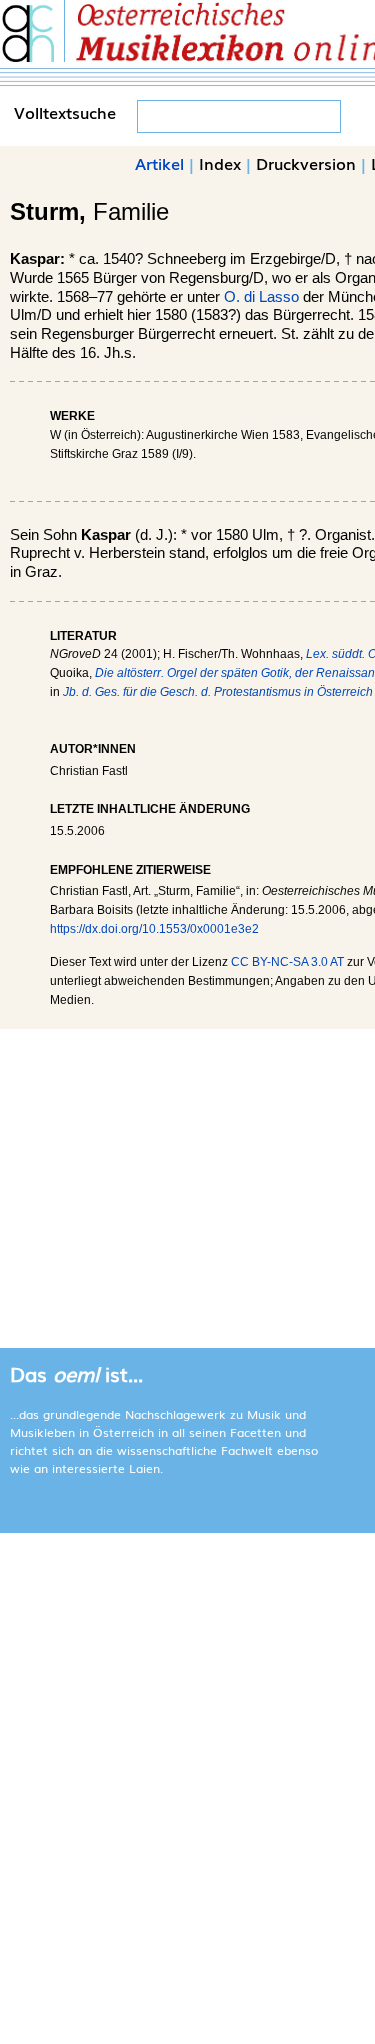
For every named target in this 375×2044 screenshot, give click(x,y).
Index (220, 163)
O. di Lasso (261, 297)
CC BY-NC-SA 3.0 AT (287, 962)
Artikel (159, 163)
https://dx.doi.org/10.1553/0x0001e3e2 (154, 929)
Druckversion (306, 163)
